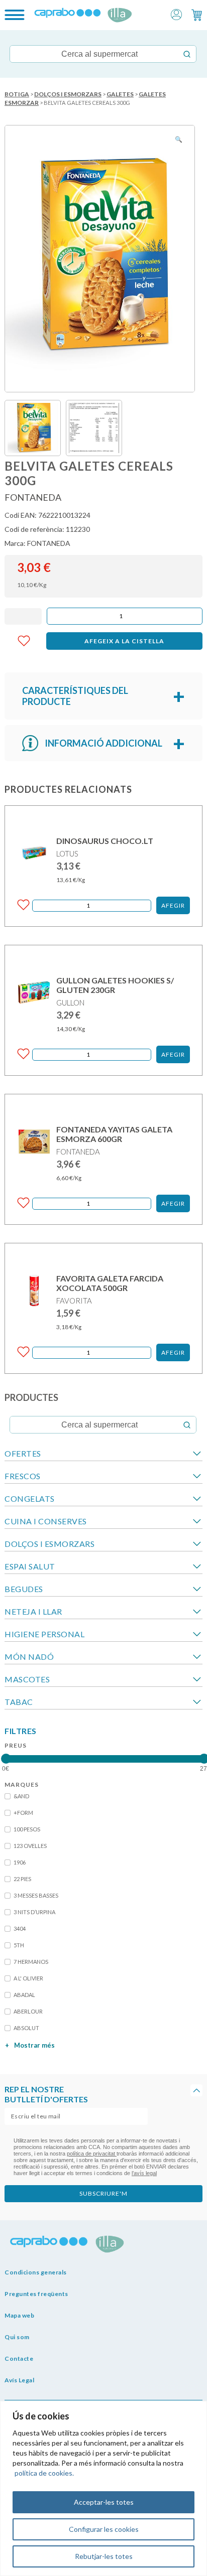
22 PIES (22, 1879)
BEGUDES (24, 1589)
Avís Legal (19, 2380)
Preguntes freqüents (36, 2294)
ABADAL (24, 1995)
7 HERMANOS (31, 1962)
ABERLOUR (28, 2011)
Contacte (19, 2358)
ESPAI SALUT (30, 1566)
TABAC (19, 1702)
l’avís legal (144, 2173)
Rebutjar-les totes (104, 2556)
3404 (20, 1928)
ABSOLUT (26, 2028)
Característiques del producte (75, 696)
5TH (19, 1945)
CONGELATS (30, 1498)
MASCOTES (27, 1679)
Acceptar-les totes (104, 2502)
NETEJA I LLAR (33, 1611)
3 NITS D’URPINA (34, 1912)
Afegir (173, 905)
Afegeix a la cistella (124, 641)
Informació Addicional (103, 743)
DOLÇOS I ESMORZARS (68, 94)
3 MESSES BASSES (36, 1895)
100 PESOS (27, 1829)
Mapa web (19, 2315)
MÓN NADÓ (29, 1657)
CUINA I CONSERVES (46, 1521)
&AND (21, 1796)
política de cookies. (44, 2473)
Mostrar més (30, 2045)
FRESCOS (23, 1476)
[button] (176, 14)
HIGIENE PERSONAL (44, 1634)
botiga (17, 94)
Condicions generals (36, 2272)
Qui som (17, 2337)
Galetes (120, 94)
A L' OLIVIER (28, 1978)
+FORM (23, 1813)
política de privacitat (92, 2154)
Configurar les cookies (104, 2529)
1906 (20, 1862)
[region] (103, 2488)
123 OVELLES (30, 1846)
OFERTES (23, 1453)
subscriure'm (103, 2193)
